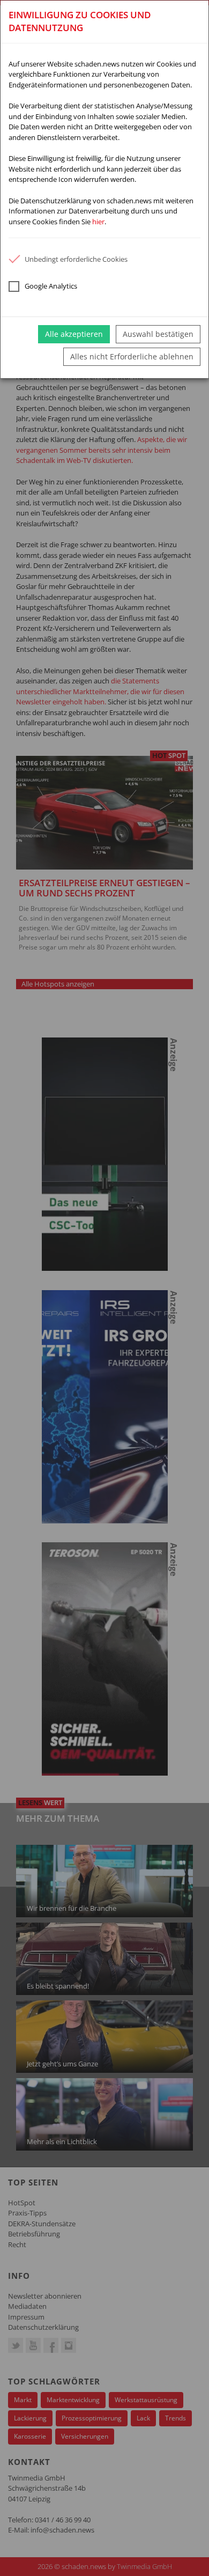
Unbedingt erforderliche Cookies (76, 259)
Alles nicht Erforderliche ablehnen (132, 356)
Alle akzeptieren (74, 334)
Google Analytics (51, 286)
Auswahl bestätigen (158, 334)
